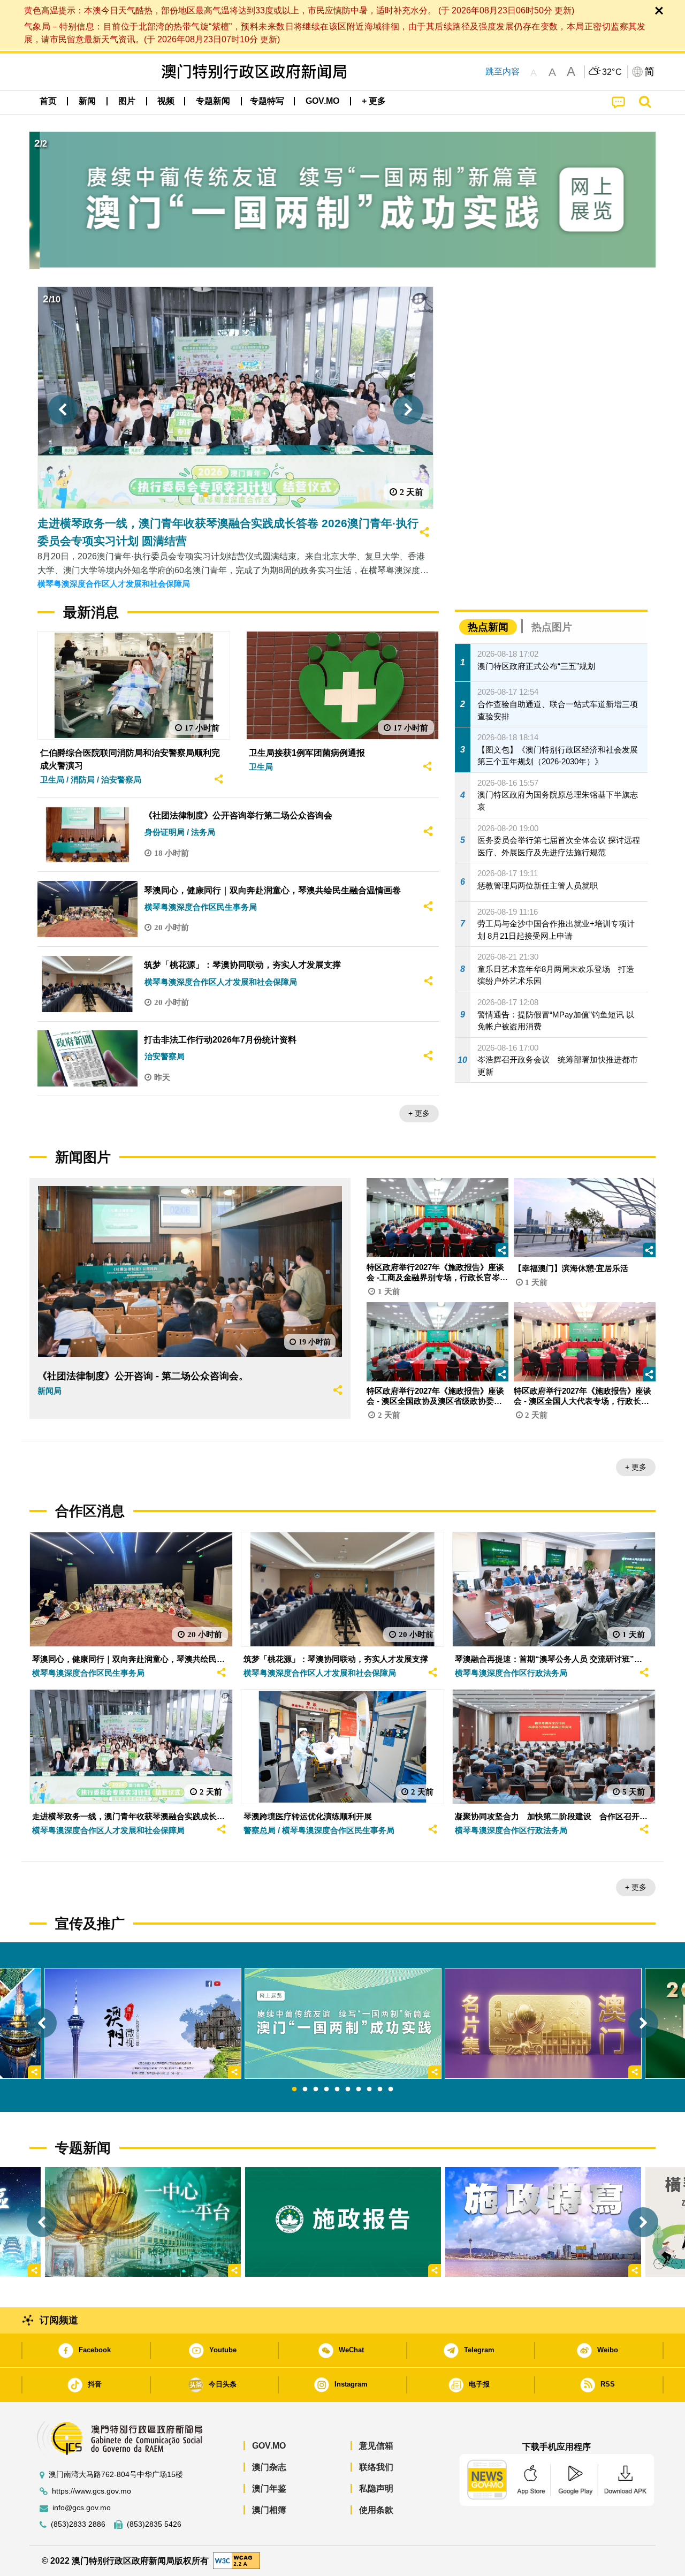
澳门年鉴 (269, 2488)
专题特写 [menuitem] (267, 101)
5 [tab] (337, 2089)
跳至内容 (503, 71)
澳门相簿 (269, 2510)
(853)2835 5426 (154, 2524)
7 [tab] (359, 2089)
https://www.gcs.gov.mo (92, 2491)
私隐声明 (376, 2488)
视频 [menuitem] (166, 101)
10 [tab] (391, 2089)
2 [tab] (305, 2089)
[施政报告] (343, 2222)
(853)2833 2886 (78, 2524)
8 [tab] (369, 2089)
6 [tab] (348, 2089)
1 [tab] (294, 2089)
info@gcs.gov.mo (82, 2508)
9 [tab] (380, 2089)
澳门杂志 (269, 2467)
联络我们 (376, 2467)
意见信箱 (376, 2446)
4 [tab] (326, 2089)
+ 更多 (419, 1113)
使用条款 (376, 2510)
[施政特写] (543, 2222)
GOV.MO (269, 2446)
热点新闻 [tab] (488, 627)
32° (612, 72)
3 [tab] (316, 2089)
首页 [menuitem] (48, 101)
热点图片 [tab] (552, 627)
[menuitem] (87, 101)
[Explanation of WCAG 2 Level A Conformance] (237, 2560)
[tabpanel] (343, 2023)
